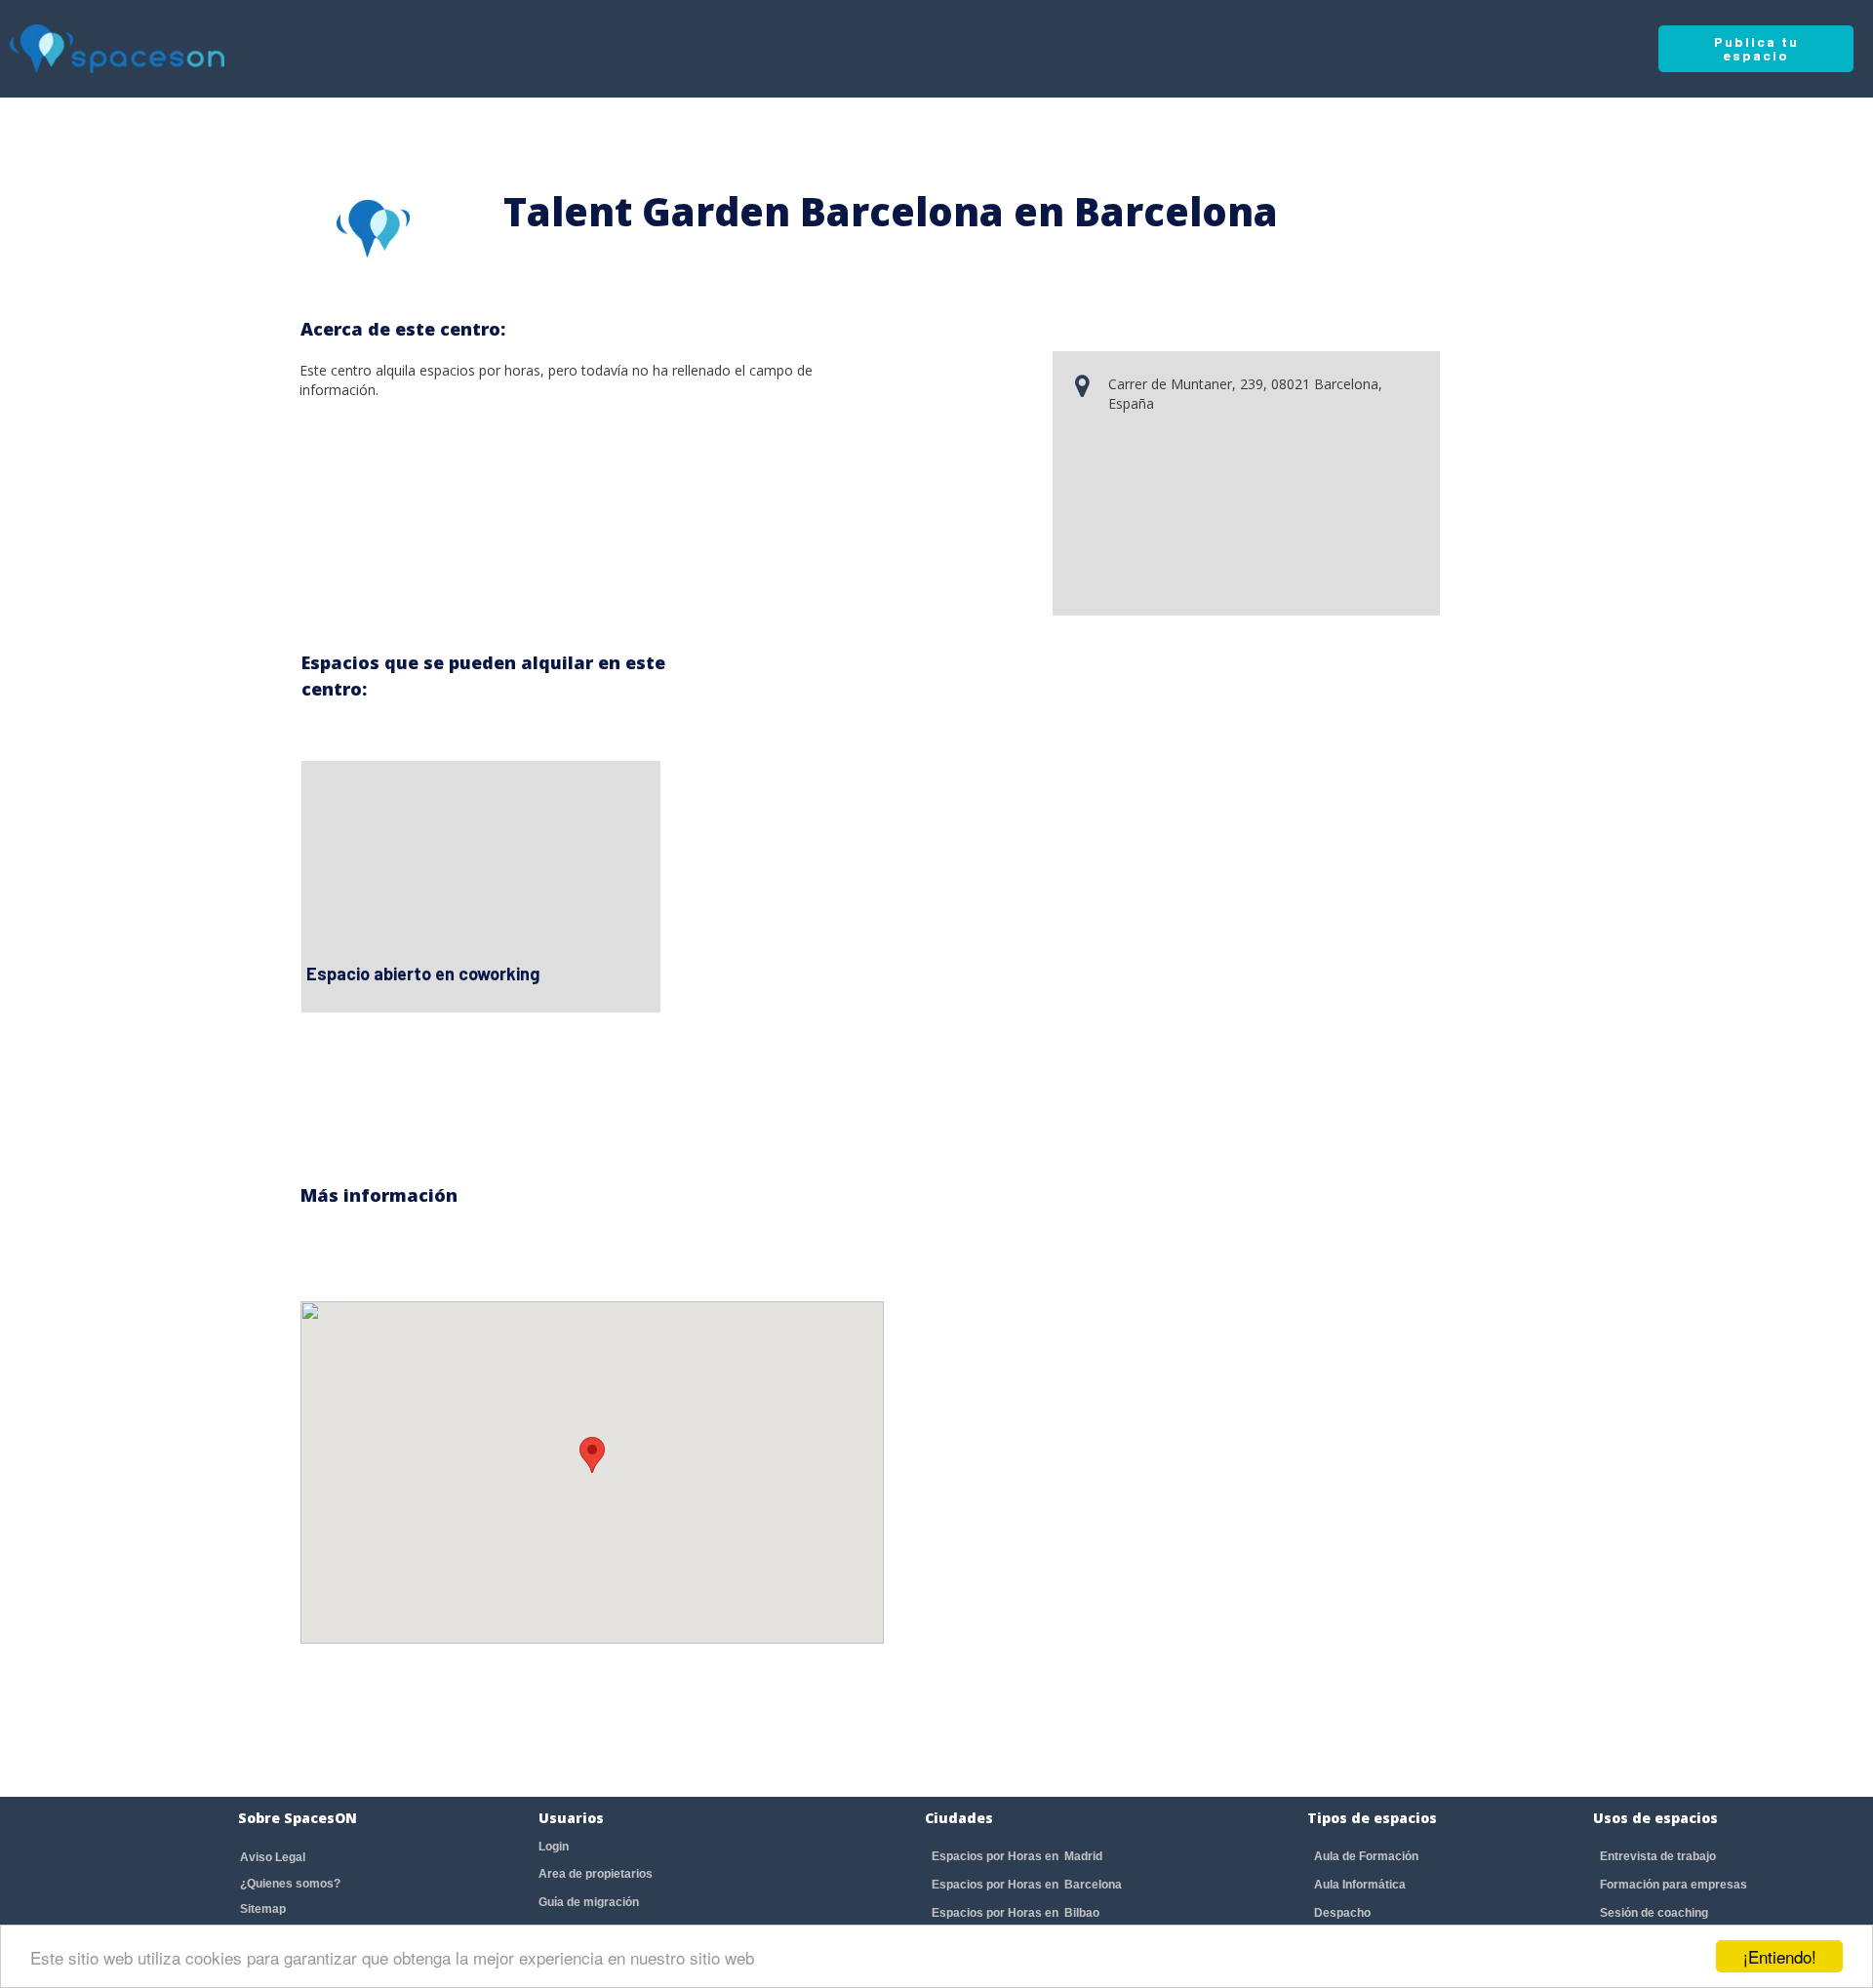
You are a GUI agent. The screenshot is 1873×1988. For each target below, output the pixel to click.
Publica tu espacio (1756, 48)
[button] (592, 1455)
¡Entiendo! (1780, 1956)
